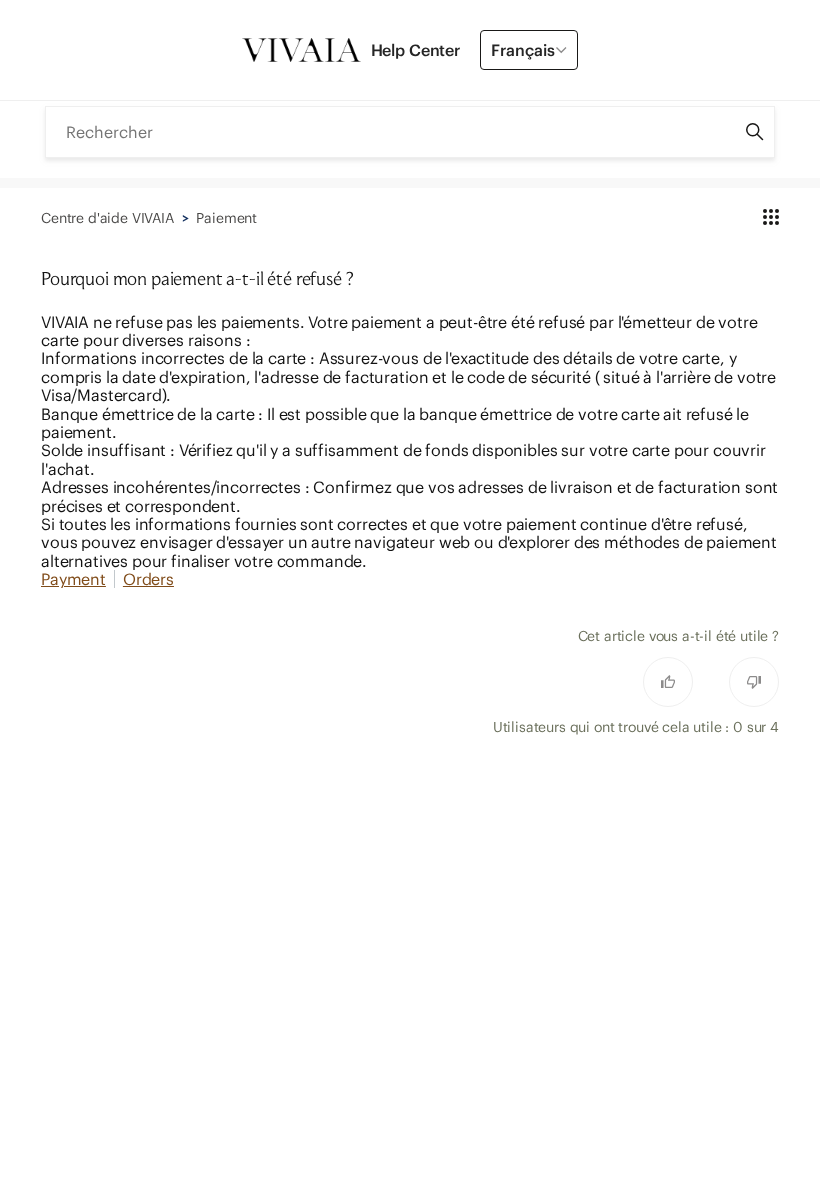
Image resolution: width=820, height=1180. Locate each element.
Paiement (226, 218)
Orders (148, 579)
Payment (73, 579)
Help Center (415, 50)
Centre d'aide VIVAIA (107, 218)
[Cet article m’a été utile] (668, 682)
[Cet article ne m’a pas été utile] (754, 682)
